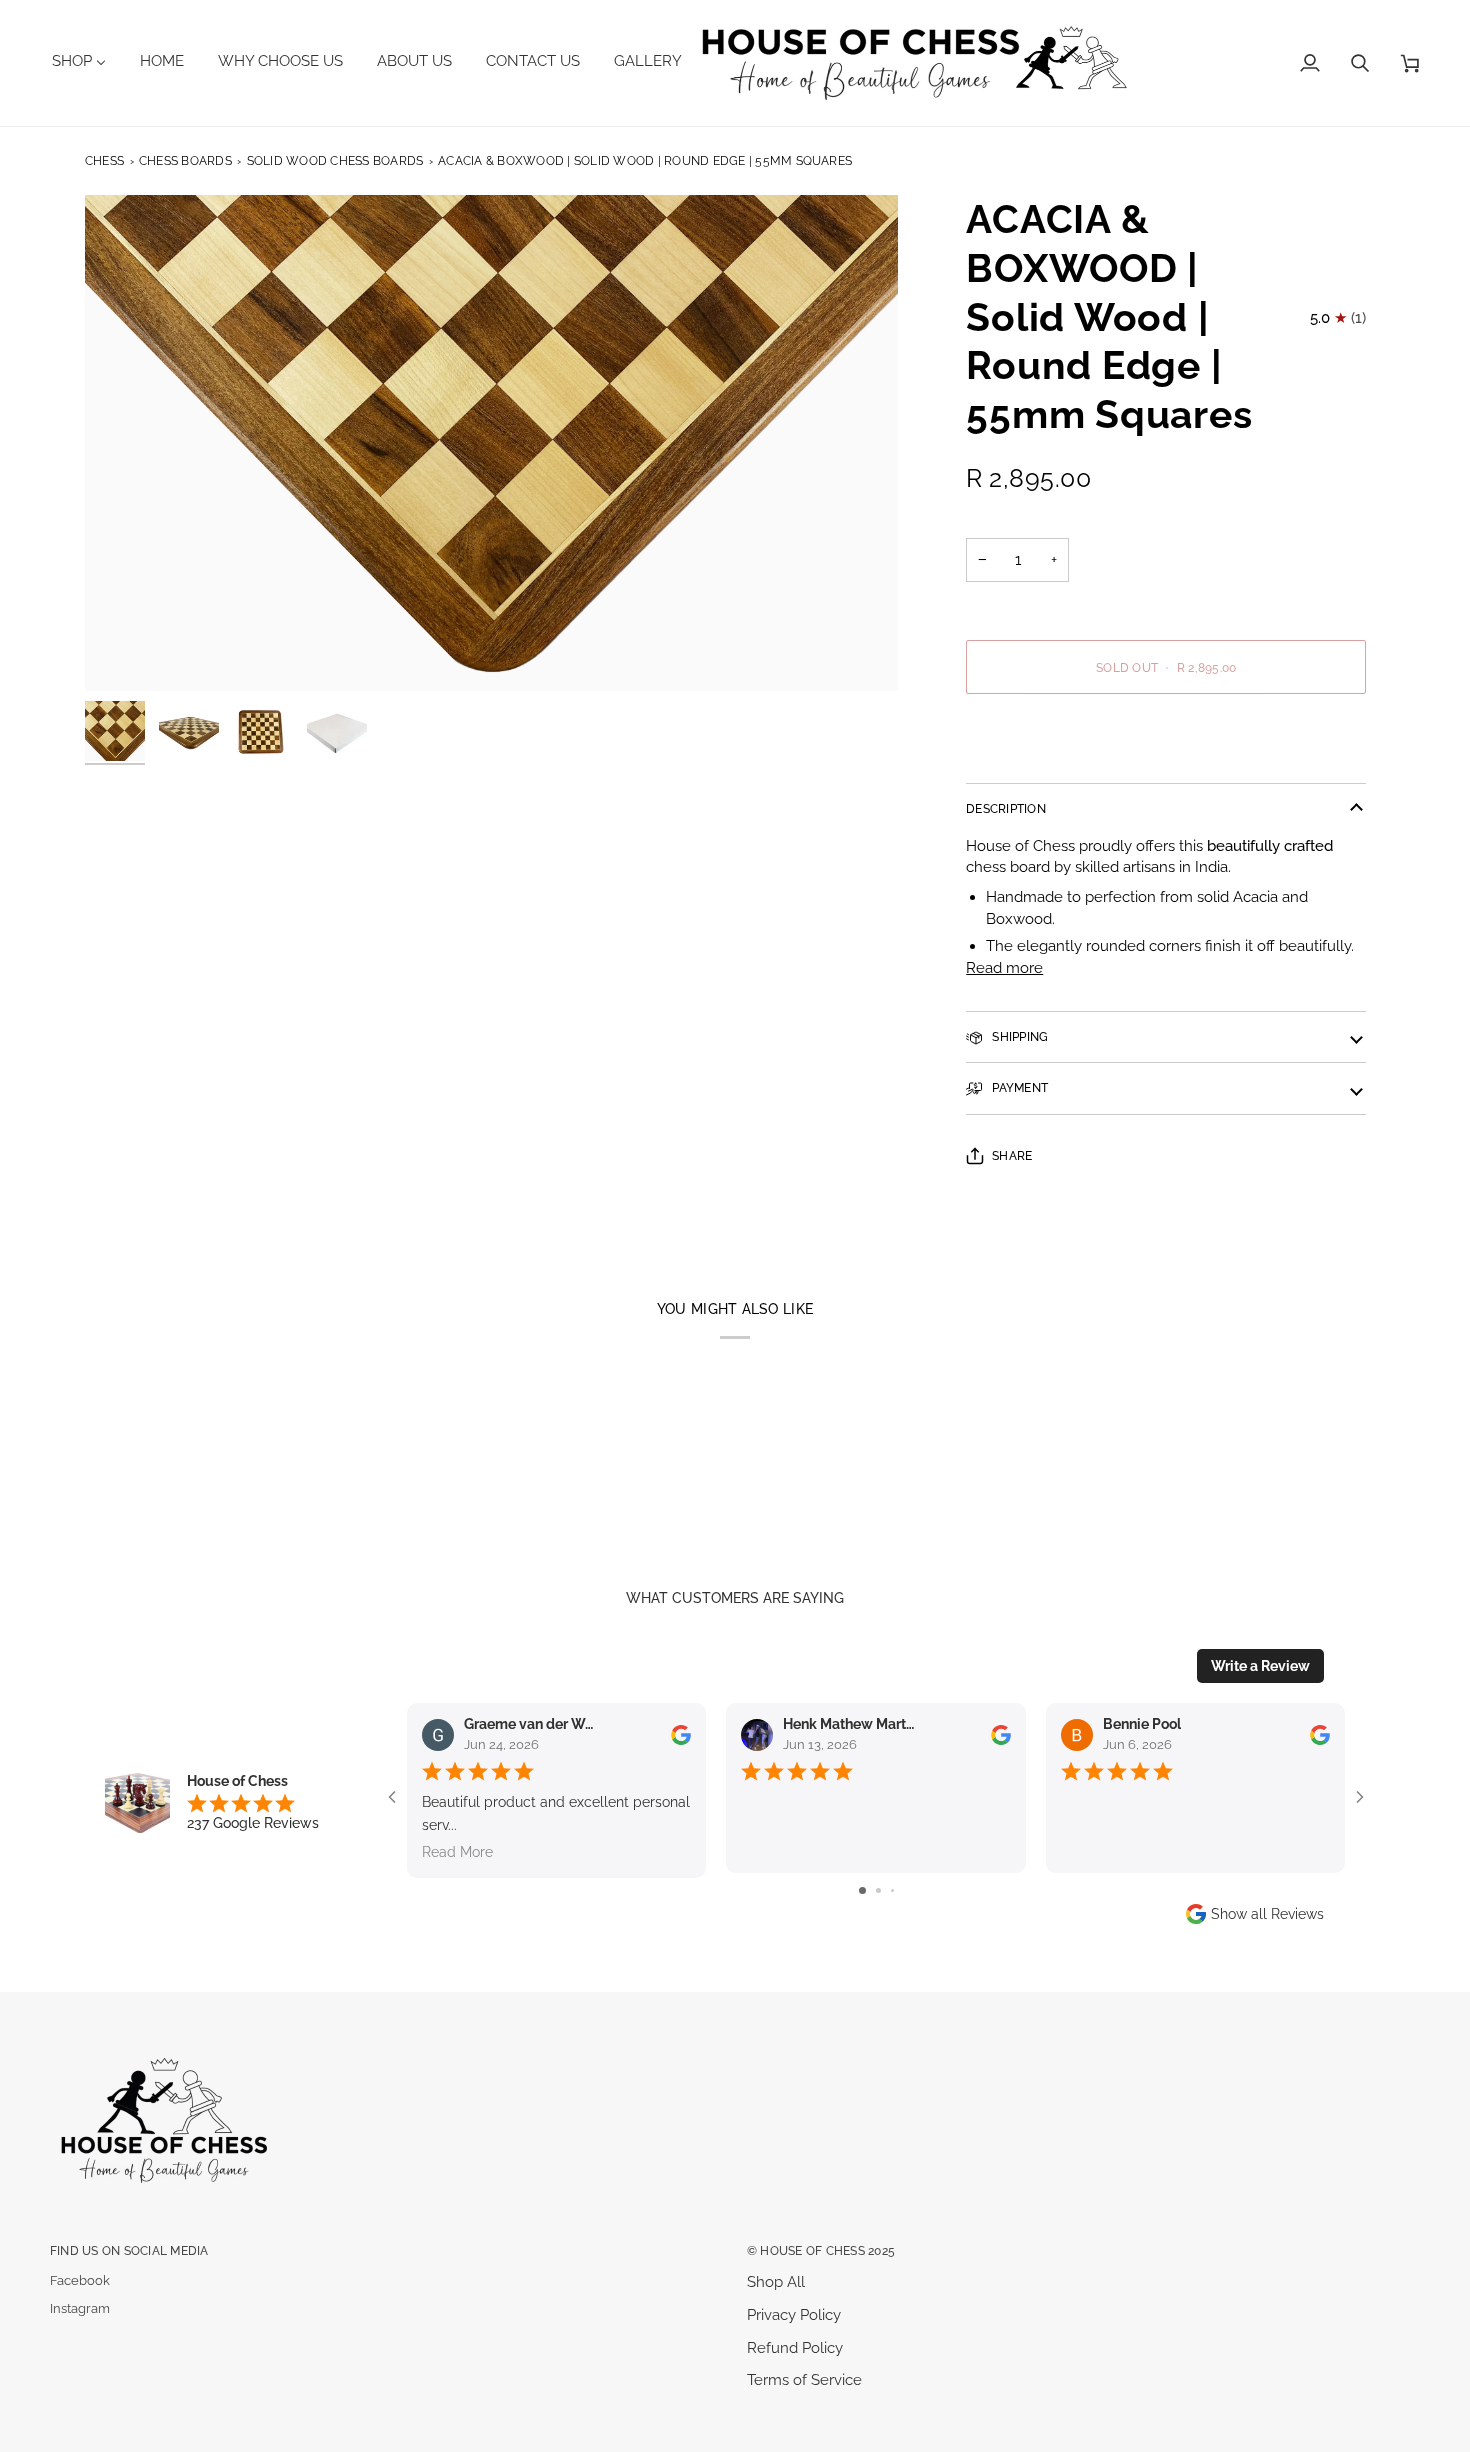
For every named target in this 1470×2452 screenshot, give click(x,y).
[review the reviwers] (681, 1735)
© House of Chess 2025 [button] (821, 2250)
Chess (104, 160)
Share (1012, 1155)
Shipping (1018, 1036)
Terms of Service (804, 2379)
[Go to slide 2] (878, 1890)
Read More (457, 1852)
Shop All (776, 2281)
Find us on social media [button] (129, 2250)
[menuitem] (86, 61)
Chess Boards (185, 160)
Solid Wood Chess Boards (335, 160)
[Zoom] (491, 443)
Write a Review (1260, 1666)
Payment (1018, 1087)
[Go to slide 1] (862, 1890)
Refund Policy (795, 2347)
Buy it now (1166, 735)
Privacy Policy (794, 2314)
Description (1006, 808)
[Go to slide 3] (892, 1890)
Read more (1004, 967)
